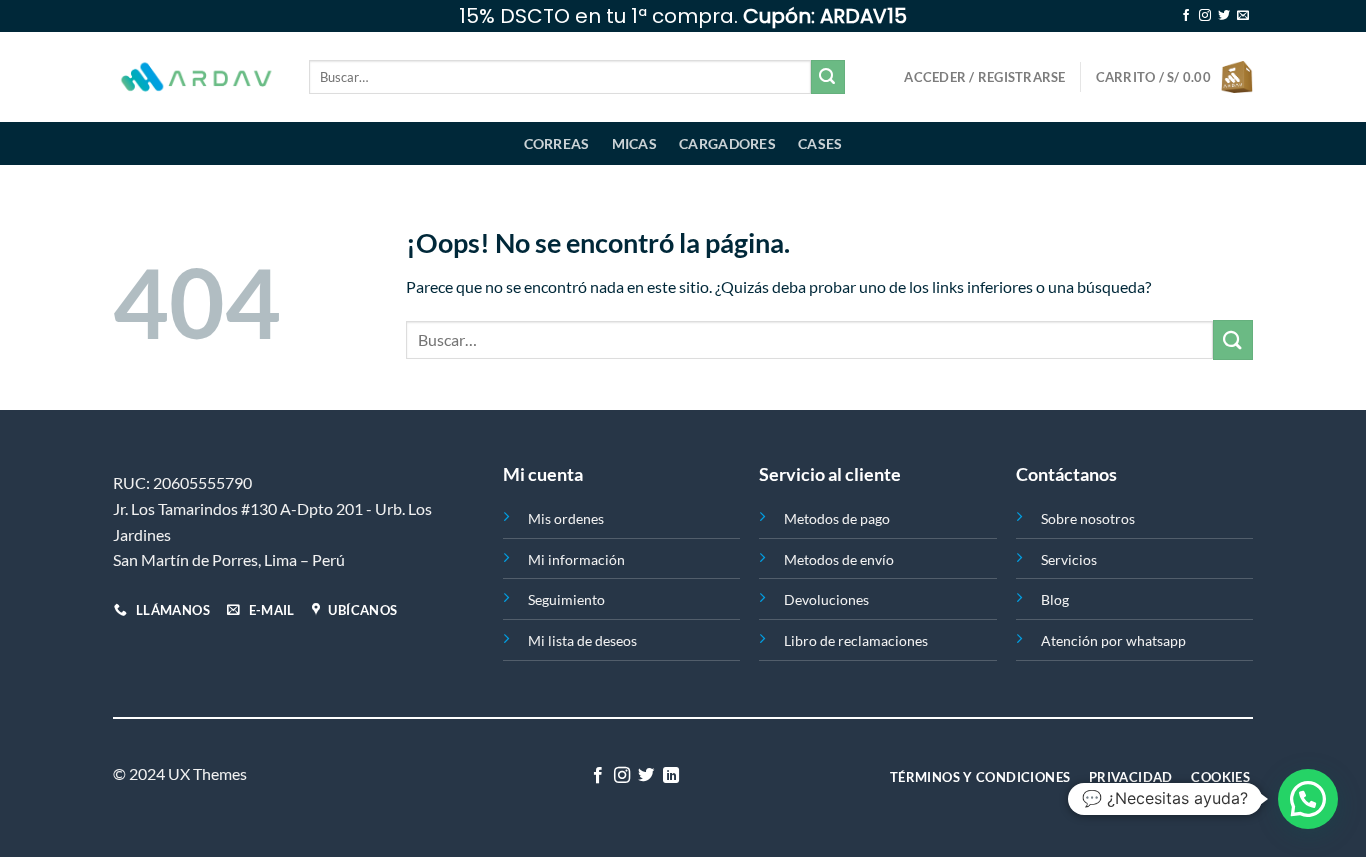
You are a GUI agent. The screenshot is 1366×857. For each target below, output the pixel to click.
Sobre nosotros (1088, 518)
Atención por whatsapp (1113, 640)
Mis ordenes (566, 518)
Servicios (1069, 559)
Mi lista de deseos (582, 640)
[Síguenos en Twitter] (1224, 16)
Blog (1055, 599)
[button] (1308, 799)
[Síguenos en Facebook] (1186, 16)
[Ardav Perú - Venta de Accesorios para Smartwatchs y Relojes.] (196, 77)
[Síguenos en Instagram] (1205, 16)
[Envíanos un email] (1243, 16)
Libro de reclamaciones (856, 640)
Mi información (576, 559)
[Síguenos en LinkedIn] (671, 776)
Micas (634, 143)
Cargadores (727, 143)
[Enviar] (828, 77)
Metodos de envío (839, 559)
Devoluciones (826, 599)
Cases (820, 143)
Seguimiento (566, 599)
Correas (557, 143)
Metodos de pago (837, 518)
